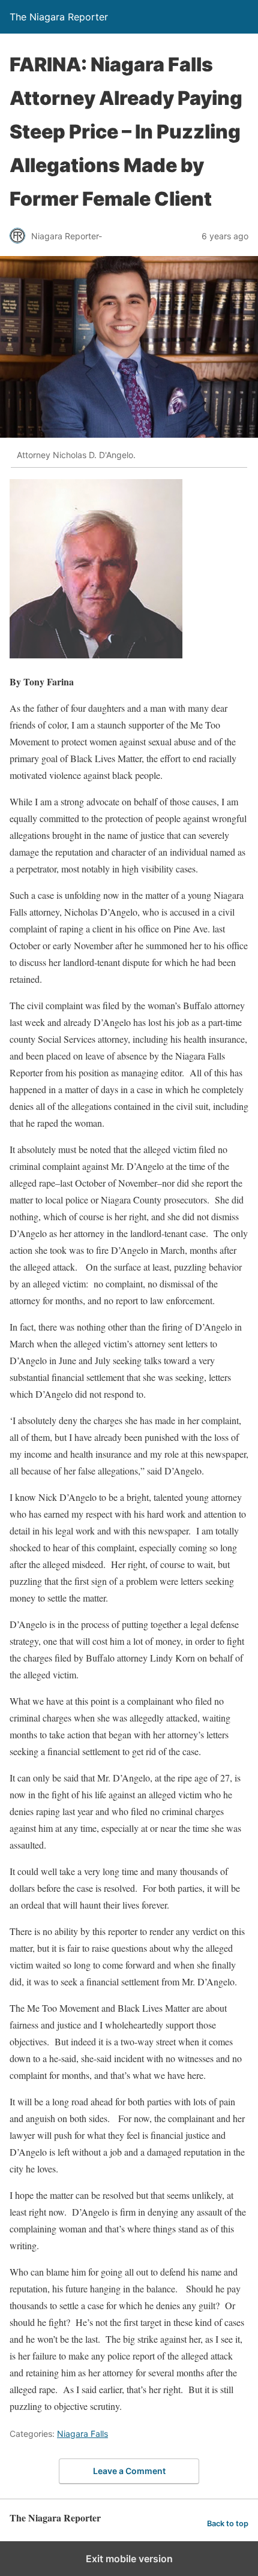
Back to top (228, 2524)
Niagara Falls (82, 2434)
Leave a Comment (129, 2471)
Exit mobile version (129, 2559)
